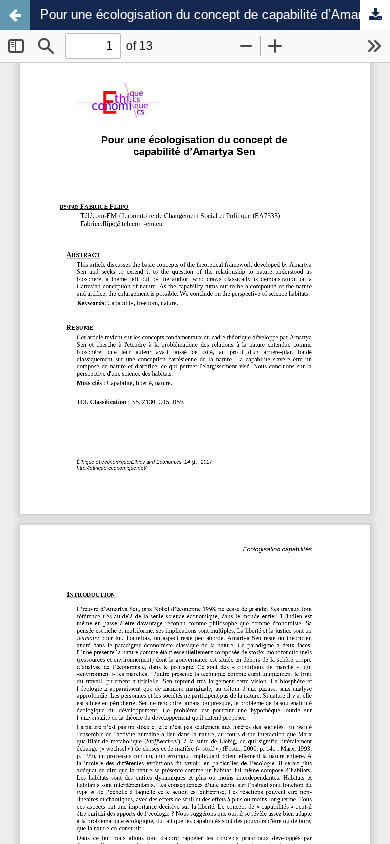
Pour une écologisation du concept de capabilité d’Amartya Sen (215, 14)
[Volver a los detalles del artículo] (15, 15)
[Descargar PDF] (375, 15)
